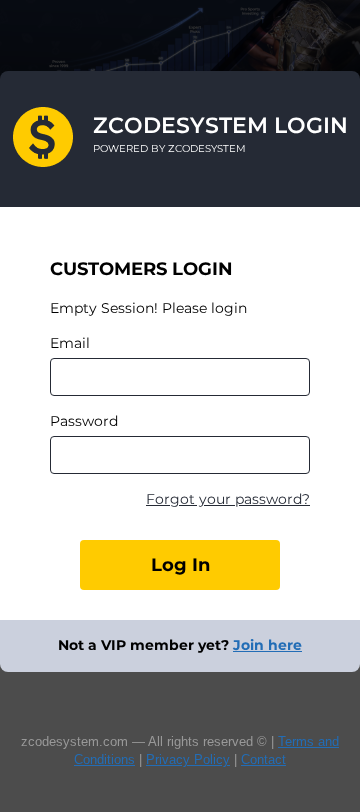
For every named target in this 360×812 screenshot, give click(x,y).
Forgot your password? (228, 499)
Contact (263, 759)
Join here (267, 645)
